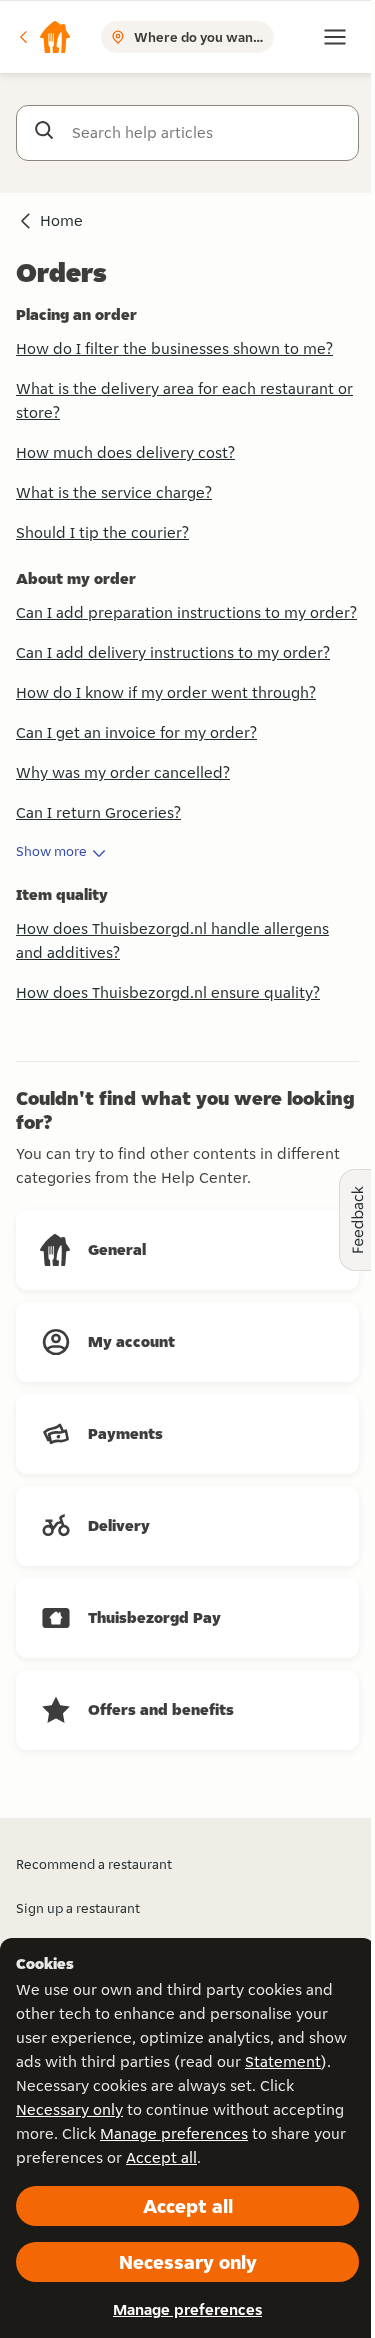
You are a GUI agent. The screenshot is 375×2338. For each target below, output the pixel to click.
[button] (44, 37)
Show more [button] (51, 851)
